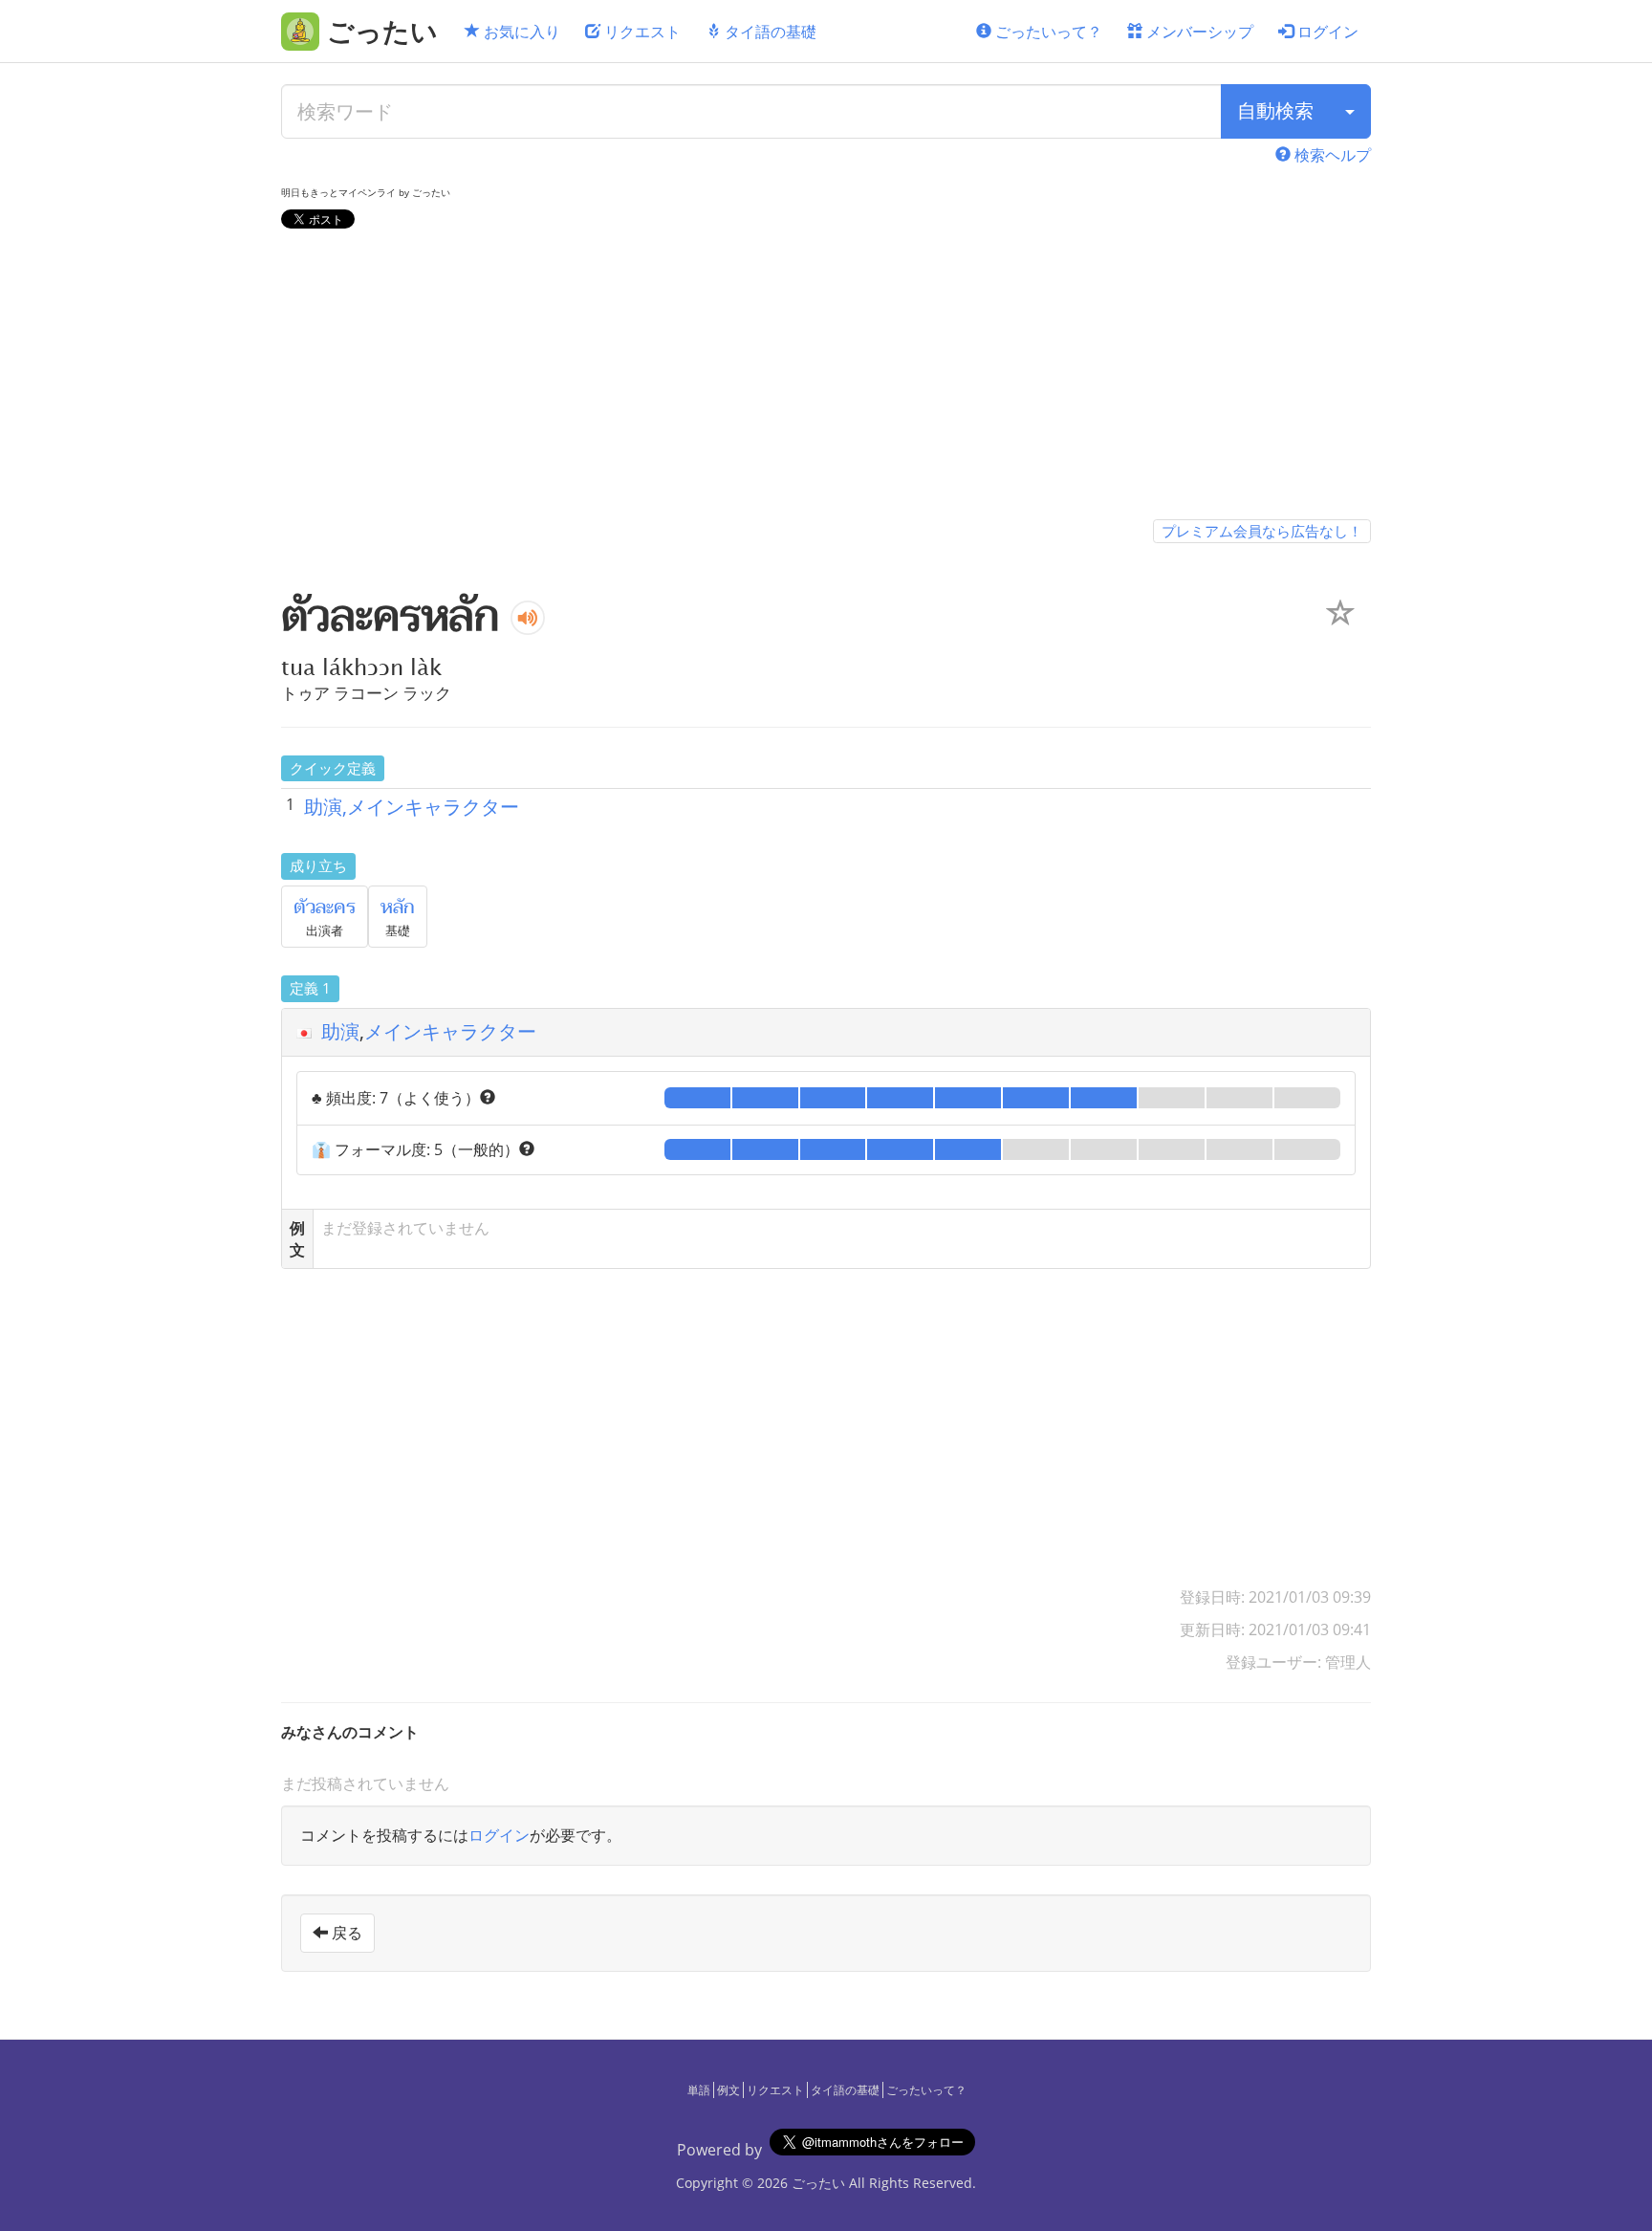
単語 (699, 2090)
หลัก (398, 908)
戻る (345, 1933)
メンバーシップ (1198, 32)
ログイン (1326, 32)
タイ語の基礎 (769, 32)
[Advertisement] (826, 378)
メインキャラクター (450, 1031)
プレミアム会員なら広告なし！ (1262, 531)
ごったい (818, 2183)
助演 (340, 1031)
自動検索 (1275, 110)
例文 (728, 2090)
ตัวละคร (325, 908)
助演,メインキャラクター (412, 807)
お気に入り (520, 32)
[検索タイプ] (1350, 111)
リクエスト (641, 32)
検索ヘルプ (1331, 155)
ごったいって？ (1047, 32)
